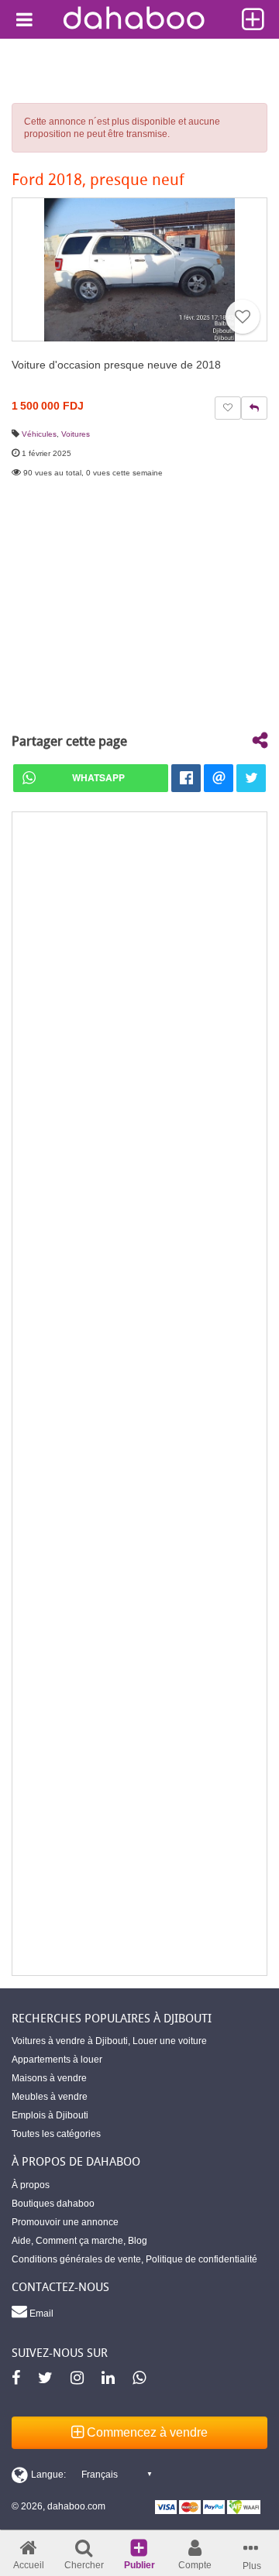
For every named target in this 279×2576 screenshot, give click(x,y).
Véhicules (39, 434)
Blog (138, 2241)
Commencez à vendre (146, 2432)
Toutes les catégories (56, 2134)
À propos (31, 2185)
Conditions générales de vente (76, 2259)
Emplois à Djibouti (50, 2115)
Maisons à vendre (49, 2078)
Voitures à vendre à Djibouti (70, 2041)
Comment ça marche (79, 2241)
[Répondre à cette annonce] (254, 408)
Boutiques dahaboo (53, 2204)
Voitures (76, 434)
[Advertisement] (139, 1394)
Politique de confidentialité (201, 2259)
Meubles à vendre (50, 2097)
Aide (21, 2241)
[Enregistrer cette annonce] (243, 317)
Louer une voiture (170, 2041)
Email (40, 2314)
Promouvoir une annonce (65, 2222)
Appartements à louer (57, 2060)
